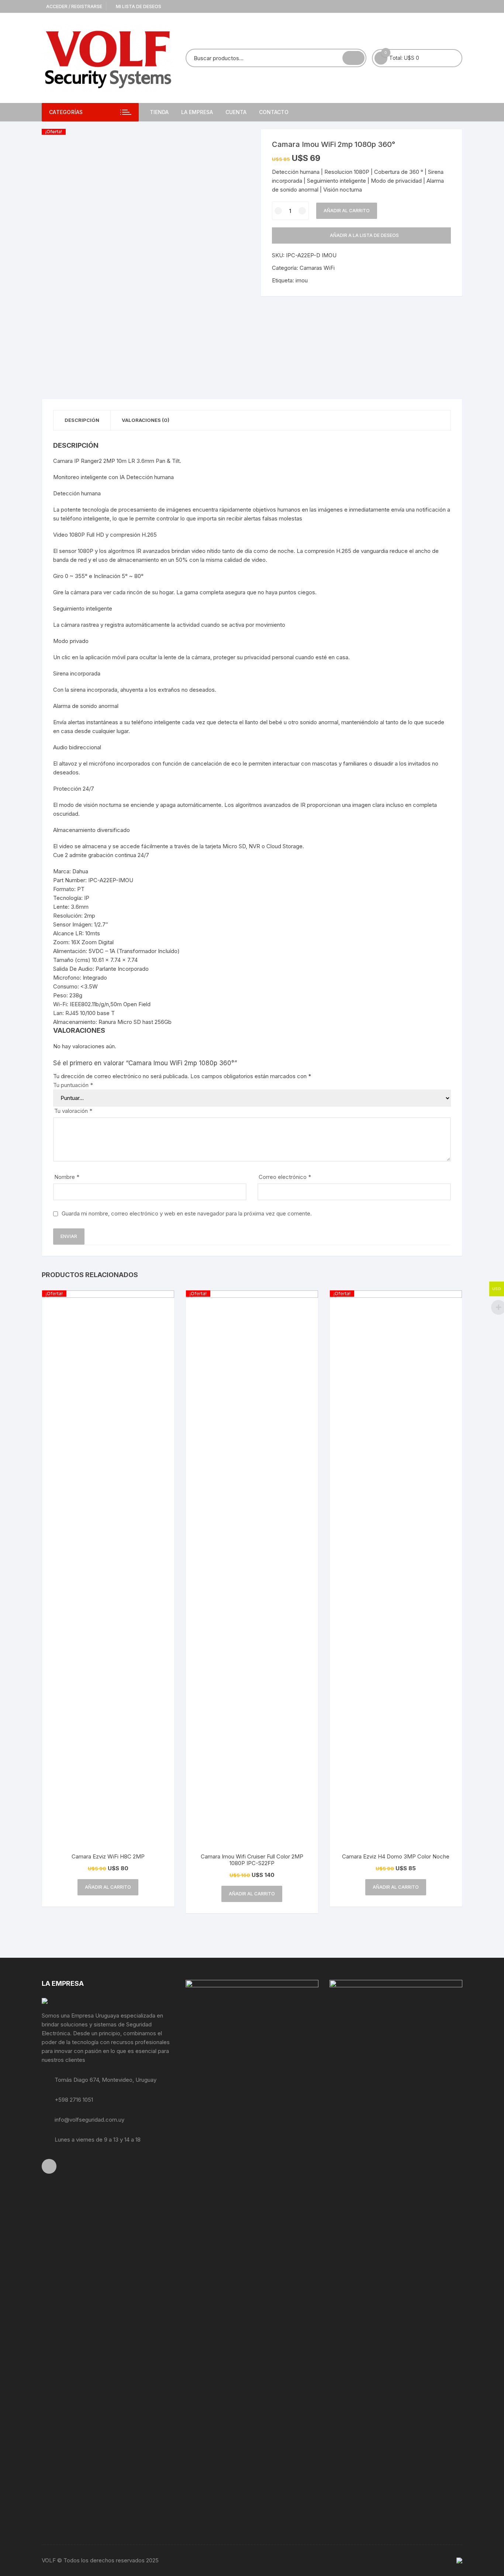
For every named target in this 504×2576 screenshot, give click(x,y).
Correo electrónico (285, 1177)
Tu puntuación (73, 1085)
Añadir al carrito (347, 211)
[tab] (82, 420)
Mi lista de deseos (138, 6)
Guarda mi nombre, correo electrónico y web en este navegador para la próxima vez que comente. (187, 1213)
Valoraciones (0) (146, 420)
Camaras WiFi (317, 268)
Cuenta (236, 112)
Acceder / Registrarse (74, 6)
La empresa (197, 112)
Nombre (67, 1177)
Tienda (159, 112)
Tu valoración (73, 1111)
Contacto (274, 112)
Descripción (82, 420)
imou (302, 280)
